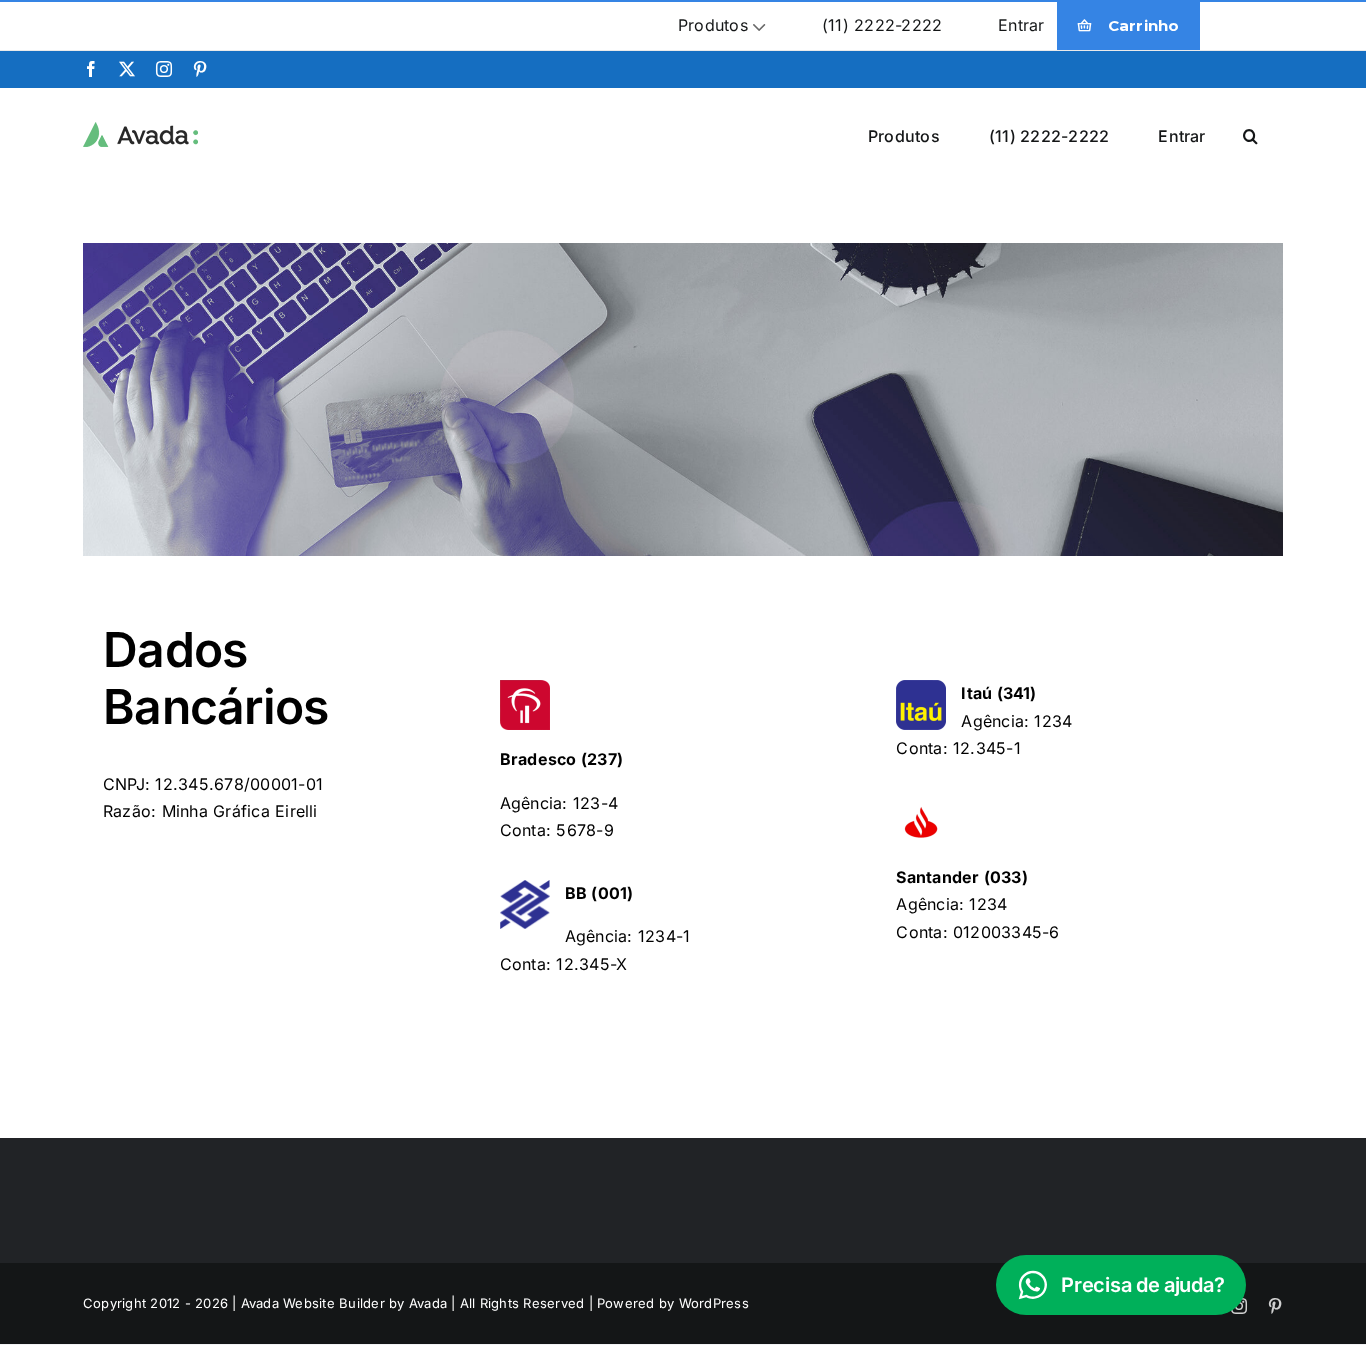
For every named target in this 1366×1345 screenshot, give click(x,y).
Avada (428, 1303)
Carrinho (1144, 25)
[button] (1250, 135)
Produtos (713, 25)
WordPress (714, 1303)
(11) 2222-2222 (882, 25)
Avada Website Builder (313, 1303)
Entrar (1021, 25)
